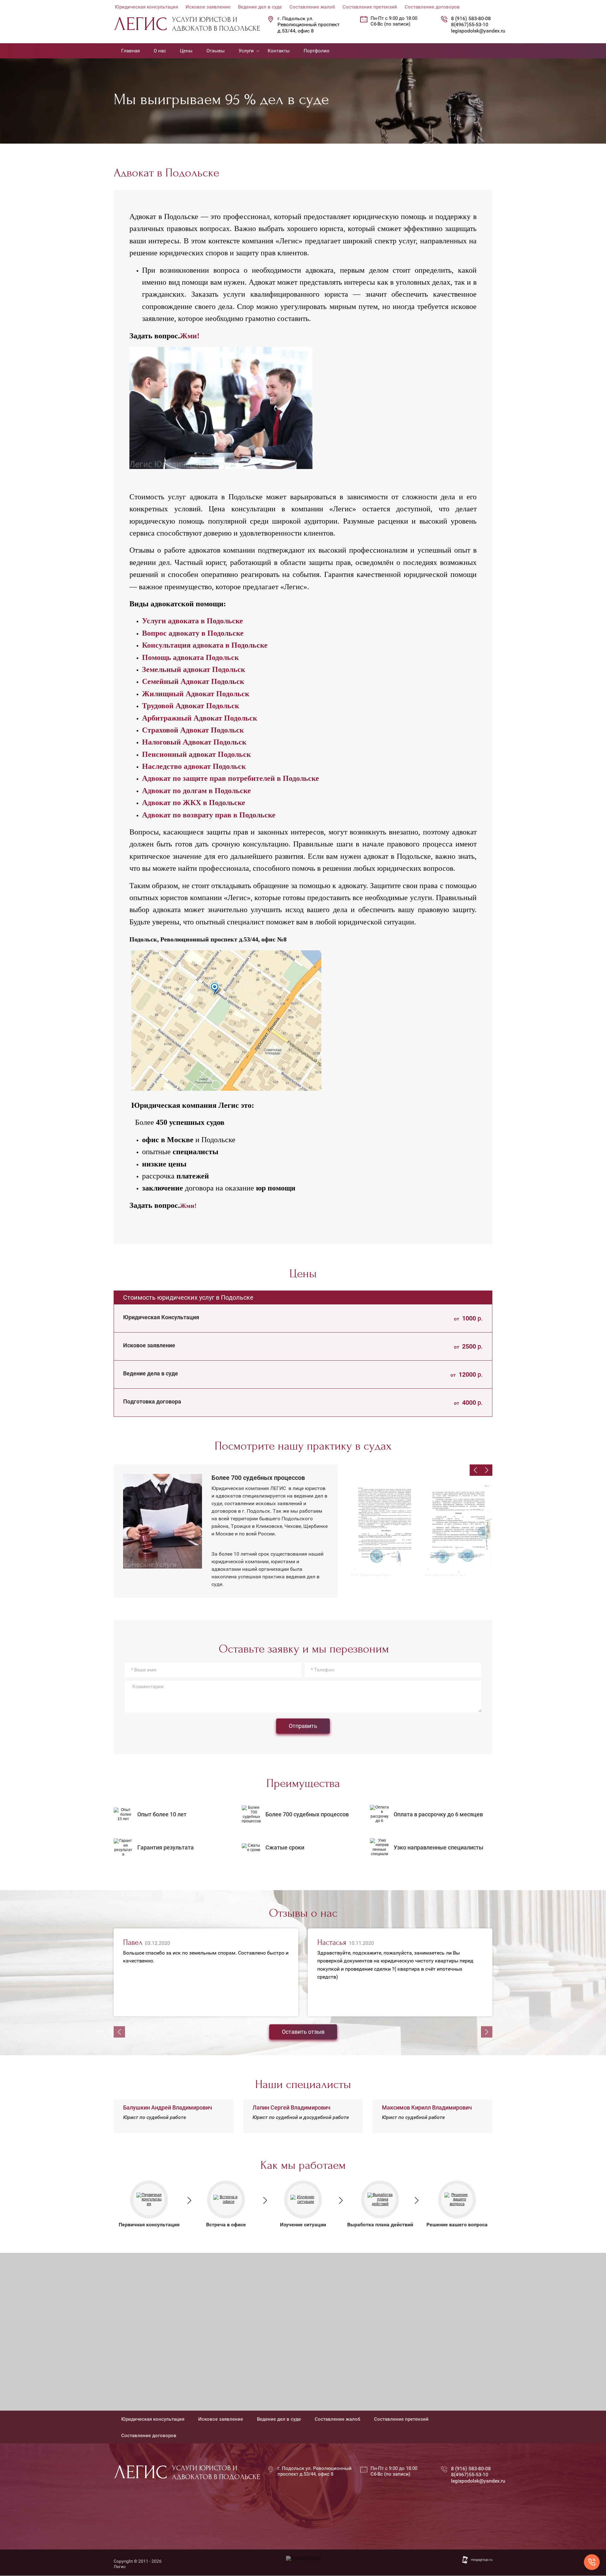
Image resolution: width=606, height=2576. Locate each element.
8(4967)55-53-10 (470, 24)
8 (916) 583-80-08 (471, 18)
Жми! (190, 336)
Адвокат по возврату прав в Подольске (209, 815)
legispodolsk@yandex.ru (478, 31)
